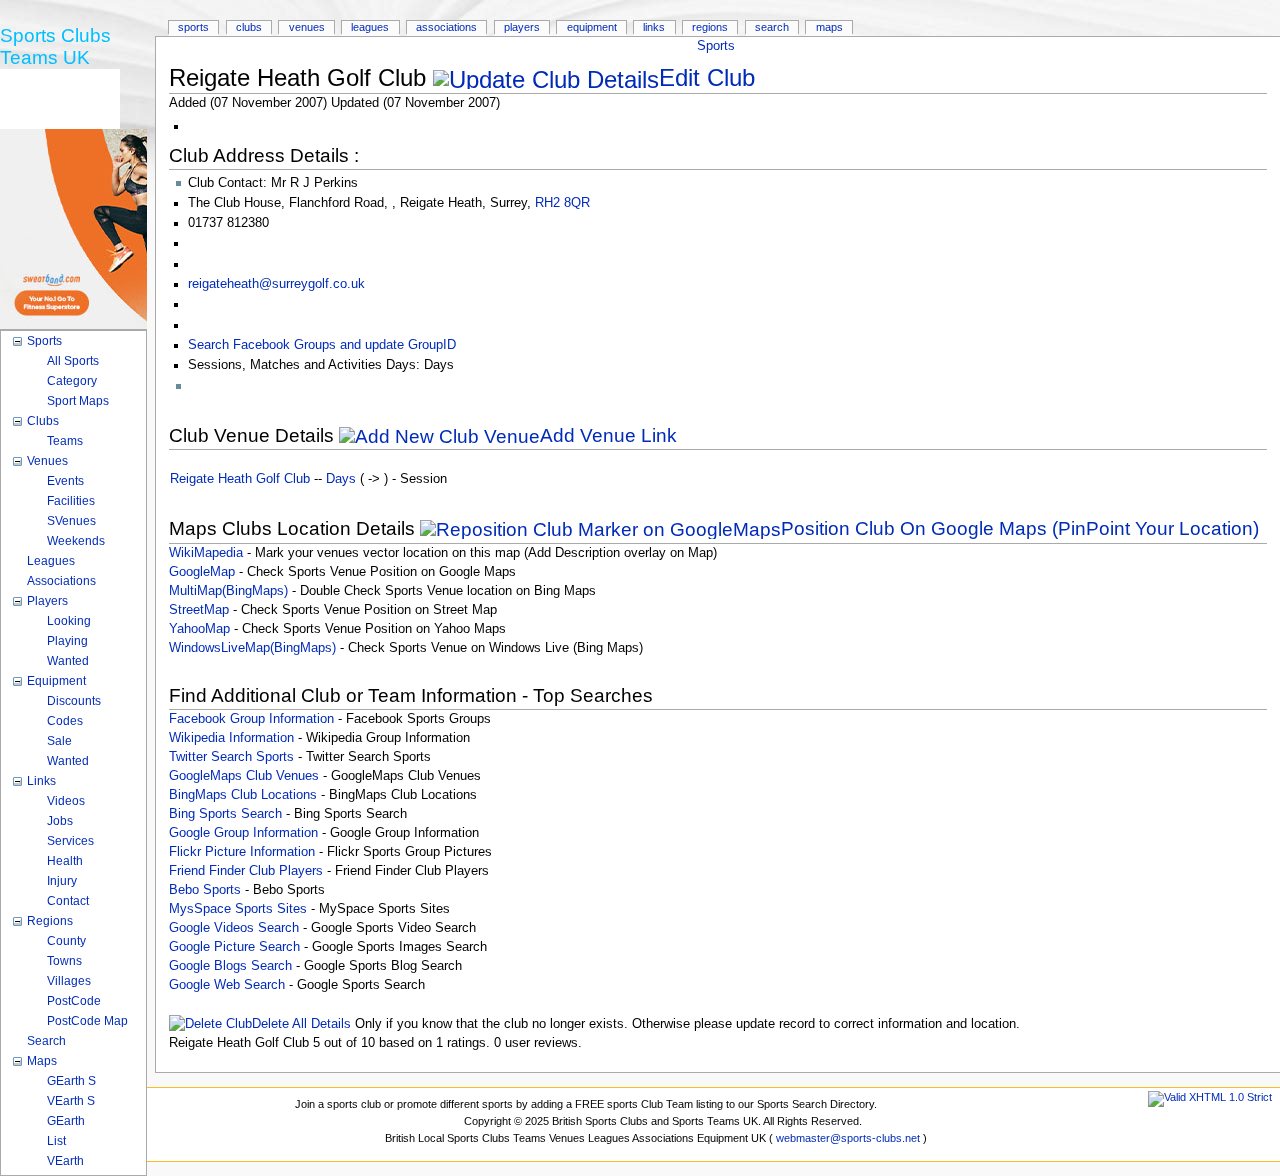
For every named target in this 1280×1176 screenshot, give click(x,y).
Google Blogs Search (230, 966)
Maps (829, 27)
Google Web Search (227, 985)
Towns (64, 961)
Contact (68, 901)
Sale (59, 741)
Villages (69, 981)
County (66, 941)
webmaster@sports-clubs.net (848, 1138)
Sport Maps (78, 401)
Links (654, 27)
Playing (67, 641)
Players (522, 27)
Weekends (76, 541)
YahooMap (199, 629)
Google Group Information (243, 833)
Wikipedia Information (231, 738)
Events (65, 481)
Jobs (60, 821)
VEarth (65, 1161)
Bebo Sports (205, 890)
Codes (65, 721)
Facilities (71, 501)
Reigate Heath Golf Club (240, 479)
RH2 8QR (562, 203)
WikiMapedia (206, 553)
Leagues (370, 27)
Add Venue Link (608, 435)
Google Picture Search (234, 947)
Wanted (68, 661)
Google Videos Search (234, 928)
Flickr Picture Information (242, 852)
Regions (710, 27)
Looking (69, 621)
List (56, 1141)
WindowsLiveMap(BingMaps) (252, 648)
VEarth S (71, 1101)
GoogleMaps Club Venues (244, 776)
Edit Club (707, 77)
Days (341, 479)
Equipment (592, 27)
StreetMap (199, 610)
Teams (65, 441)
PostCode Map (87, 1021)
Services (70, 841)
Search (772, 27)
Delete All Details (301, 1024)
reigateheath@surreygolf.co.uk (276, 284)
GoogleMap (202, 572)
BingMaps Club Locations (243, 795)
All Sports (73, 361)
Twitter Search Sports (231, 757)
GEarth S (71, 1081)
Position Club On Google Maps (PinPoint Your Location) (1020, 528)
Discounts (74, 701)
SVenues (71, 521)
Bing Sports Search (225, 814)
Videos (66, 801)
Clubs (249, 27)
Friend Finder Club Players (246, 871)
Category (72, 381)
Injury (62, 881)
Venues (307, 27)
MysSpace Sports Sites (238, 909)
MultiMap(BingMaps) (228, 591)
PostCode (74, 1001)
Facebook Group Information (251, 719)
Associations (446, 27)
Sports (716, 46)
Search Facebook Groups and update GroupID (322, 345)
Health (65, 861)
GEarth (66, 1121)
